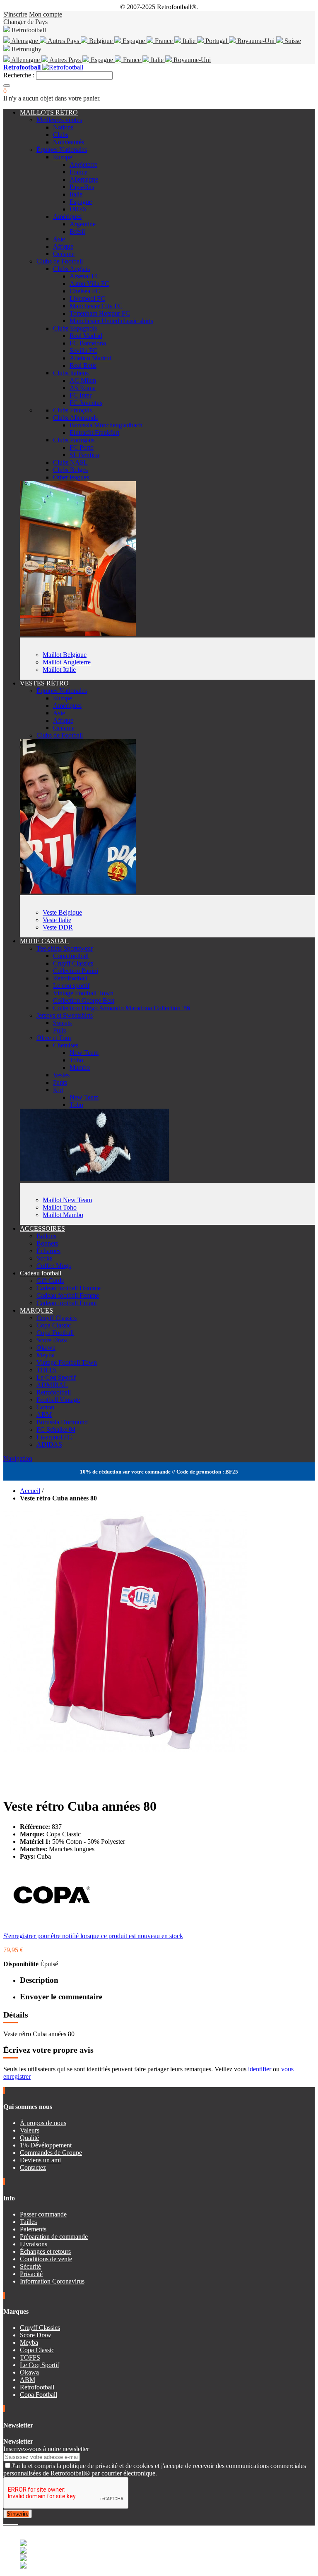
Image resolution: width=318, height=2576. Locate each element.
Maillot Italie (59, 670)
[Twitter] (8, 2522)
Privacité (31, 2274)
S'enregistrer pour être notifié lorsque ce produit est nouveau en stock (93, 1936)
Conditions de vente (46, 2259)
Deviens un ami (40, 2160)
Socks (44, 1258)
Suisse (292, 41)
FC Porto (82, 447)
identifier (260, 2069)
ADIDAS (49, 1444)
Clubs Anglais (71, 269)
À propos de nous (43, 2123)
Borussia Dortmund (62, 1422)
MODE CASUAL (44, 941)
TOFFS (47, 1370)
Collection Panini (76, 971)
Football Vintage (58, 1400)
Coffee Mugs (54, 1266)
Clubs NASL (70, 462)
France (164, 41)
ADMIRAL (52, 1385)
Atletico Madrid (90, 358)
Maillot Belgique (65, 655)
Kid (58, 1090)
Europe (63, 157)
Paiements (33, 2229)
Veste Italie (57, 920)
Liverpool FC (87, 298)
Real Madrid (86, 336)
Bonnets (47, 1243)
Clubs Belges (70, 470)
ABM (44, 1415)
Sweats (62, 1023)
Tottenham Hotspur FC (100, 313)
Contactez (33, 2167)
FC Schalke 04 (56, 1429)
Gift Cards (50, 1281)
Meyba (46, 1355)
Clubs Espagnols (75, 328)
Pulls (59, 1030)
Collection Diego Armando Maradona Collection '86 (122, 1008)
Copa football (71, 956)
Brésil (77, 231)
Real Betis (83, 365)
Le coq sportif (71, 986)
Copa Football (55, 1333)
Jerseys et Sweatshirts (65, 1015)
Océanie (64, 254)
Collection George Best (84, 1000)
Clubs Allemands (75, 418)
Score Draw (52, 1340)
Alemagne (25, 41)
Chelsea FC (85, 291)
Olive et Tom (54, 1038)
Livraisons (34, 2244)
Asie (59, 239)
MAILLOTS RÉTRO (49, 112)
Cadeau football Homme (69, 1288)
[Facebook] (5, 2522)
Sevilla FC (83, 351)
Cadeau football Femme (68, 1295)
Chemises (66, 1045)
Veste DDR (58, 927)
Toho (76, 1060)
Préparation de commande (54, 2237)
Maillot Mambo (63, 1215)
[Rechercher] (7, 86)
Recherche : (19, 75)
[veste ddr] (78, 891)
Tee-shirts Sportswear (65, 948)
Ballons (46, 1236)
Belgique (101, 41)
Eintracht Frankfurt (94, 433)
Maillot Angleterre (67, 662)
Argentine (83, 224)
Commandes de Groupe (51, 2153)
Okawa (46, 1348)
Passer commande (43, 2214)
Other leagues (71, 477)
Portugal (216, 41)
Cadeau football (41, 1273)
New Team (84, 1053)
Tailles (28, 2222)
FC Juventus (86, 403)
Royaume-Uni (256, 41)
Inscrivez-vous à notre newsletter (46, 2449)
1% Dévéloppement (46, 2145)
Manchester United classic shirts (111, 321)
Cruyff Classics (73, 963)
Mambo (80, 1068)
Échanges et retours (45, 2251)
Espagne (134, 41)
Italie (189, 41)
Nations (63, 127)
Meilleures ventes (59, 120)
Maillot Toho (60, 1207)
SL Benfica (84, 455)
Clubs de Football (60, 261)
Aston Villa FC (89, 284)
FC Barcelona (88, 343)
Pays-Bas (82, 187)
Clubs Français (72, 410)
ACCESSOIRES (42, 1228)
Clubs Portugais (74, 440)
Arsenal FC (85, 276)
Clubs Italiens (71, 373)
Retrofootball (70, 978)
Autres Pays (64, 41)
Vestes (61, 1075)
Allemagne (26, 60)
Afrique (63, 246)
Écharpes (48, 1251)
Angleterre (83, 164)
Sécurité (30, 2266)
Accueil (30, 1491)
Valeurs (30, 2130)
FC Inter (81, 395)
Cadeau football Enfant (67, 1303)
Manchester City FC (96, 306)
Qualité (29, 2138)
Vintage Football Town (83, 993)
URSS (78, 209)
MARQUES (36, 1310)
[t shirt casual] (94, 1179)
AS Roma (83, 388)
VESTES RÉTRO (44, 683)
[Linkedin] (15, 2522)
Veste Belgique (62, 912)
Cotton (45, 1407)
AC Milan (83, 380)
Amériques (67, 217)
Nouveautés (69, 142)
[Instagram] (12, 2522)
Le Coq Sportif (56, 1377)
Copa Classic (54, 1325)
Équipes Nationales (62, 150)
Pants (60, 1082)
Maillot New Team (67, 1200)
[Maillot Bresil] (78, 634)
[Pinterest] (17, 2522)
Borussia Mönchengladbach (106, 425)
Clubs (61, 135)
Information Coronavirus (52, 2281)
